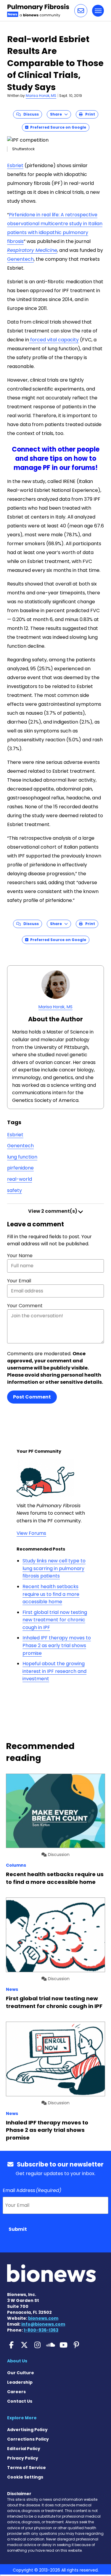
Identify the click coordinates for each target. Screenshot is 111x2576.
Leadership (20, 2382)
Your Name (20, 1256)
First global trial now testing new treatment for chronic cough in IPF (55, 1620)
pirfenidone (20, 1168)
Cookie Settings (25, 2477)
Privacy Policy (23, 2458)
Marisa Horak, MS (41, 96)
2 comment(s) (53, 1211)
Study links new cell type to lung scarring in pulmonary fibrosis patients (54, 1568)
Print (89, 114)
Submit (18, 2229)
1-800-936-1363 (41, 2330)
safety (15, 1190)
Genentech (20, 259)
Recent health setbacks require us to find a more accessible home (51, 1594)
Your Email (19, 1281)
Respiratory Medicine (32, 250)
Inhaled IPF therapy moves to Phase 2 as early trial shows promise (57, 1645)
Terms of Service (26, 2468)
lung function (22, 1157)
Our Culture (21, 2373)
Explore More (22, 2418)
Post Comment (32, 1397)
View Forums (31, 1533)
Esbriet (15, 165)
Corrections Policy (28, 2439)
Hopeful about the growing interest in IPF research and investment (54, 1671)
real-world (20, 1179)
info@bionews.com (43, 2324)
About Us (17, 2361)
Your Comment (25, 1306)
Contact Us (20, 2401)
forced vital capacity (54, 340)
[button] (81, 11)
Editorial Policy (24, 2449)
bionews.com (43, 2318)
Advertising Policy (27, 2430)
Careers (16, 2392)
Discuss (30, 114)
